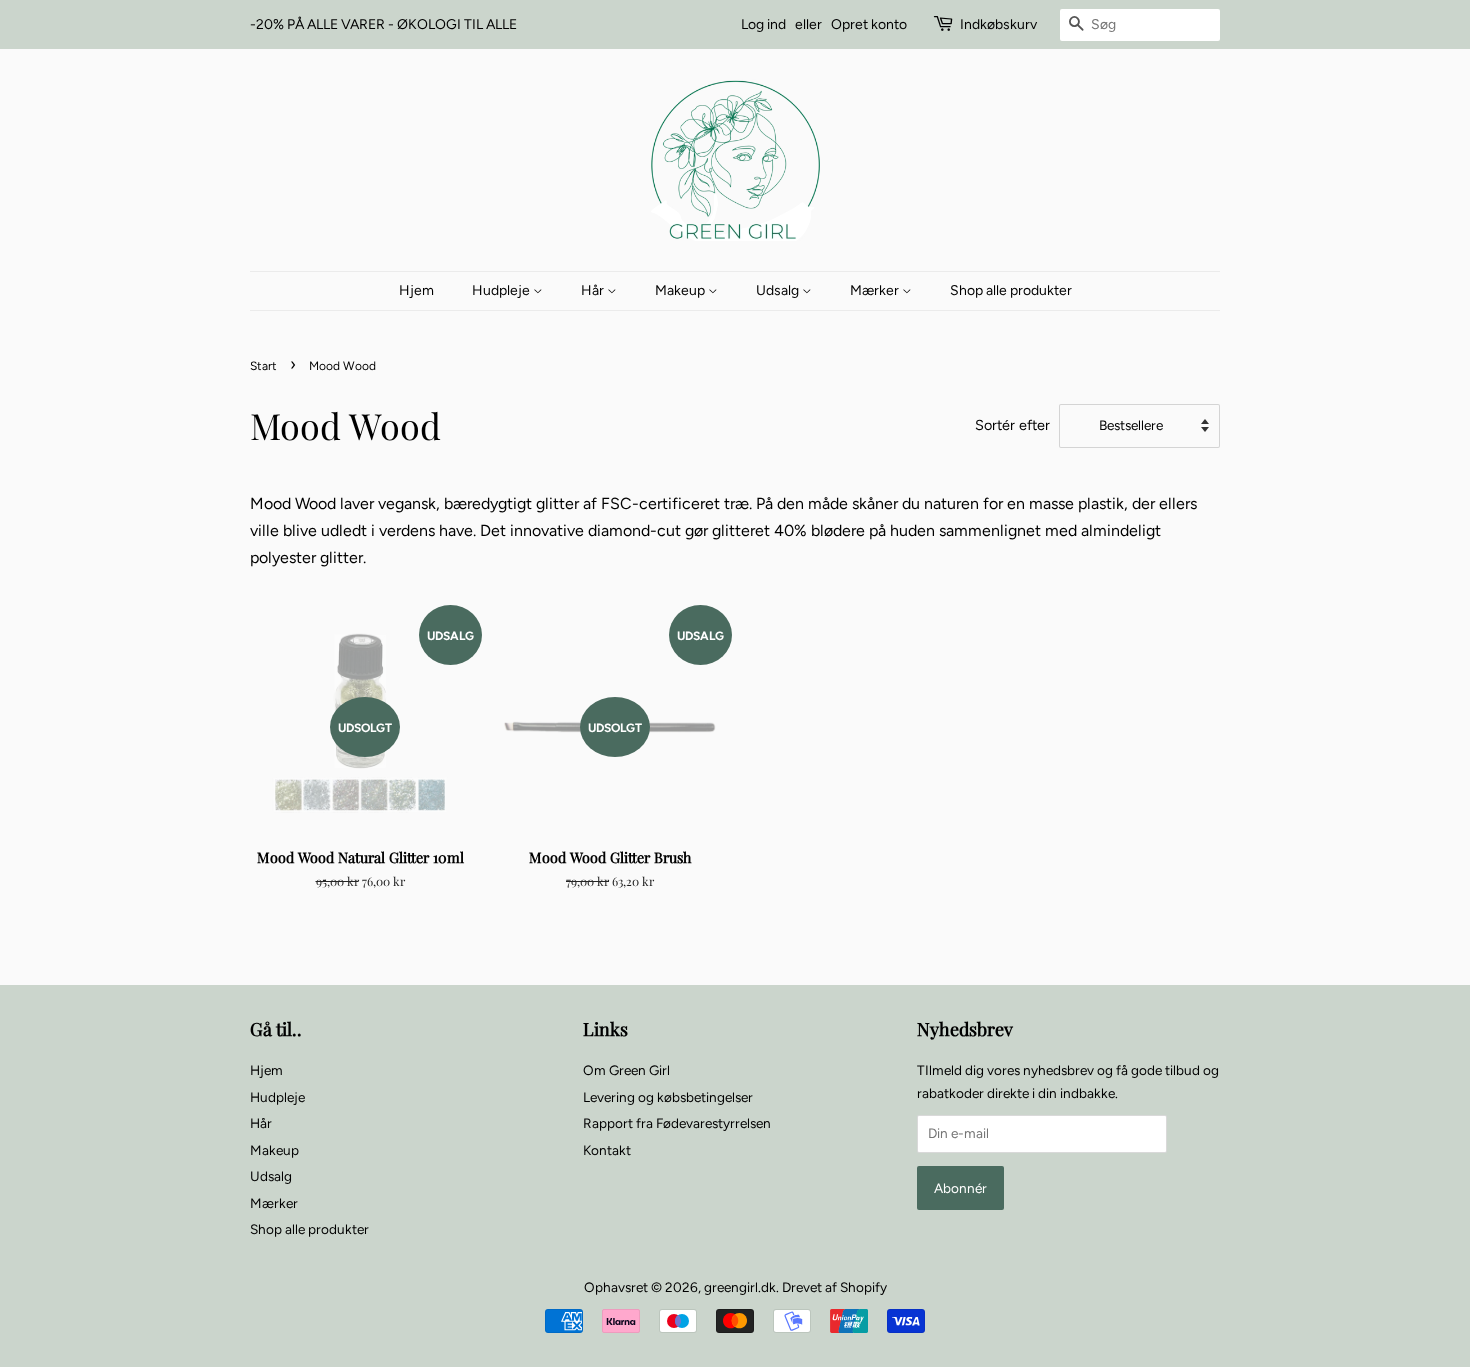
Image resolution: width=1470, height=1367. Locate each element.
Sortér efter (1012, 425)
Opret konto (869, 24)
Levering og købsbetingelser (668, 1097)
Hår (594, 290)
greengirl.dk (740, 1287)
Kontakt (607, 1150)
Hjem (416, 290)
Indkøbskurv (998, 24)
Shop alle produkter (1011, 290)
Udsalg (779, 290)
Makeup (681, 290)
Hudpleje (502, 290)
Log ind (763, 24)
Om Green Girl (626, 1070)
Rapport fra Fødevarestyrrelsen (677, 1123)
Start (263, 366)
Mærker (876, 290)
